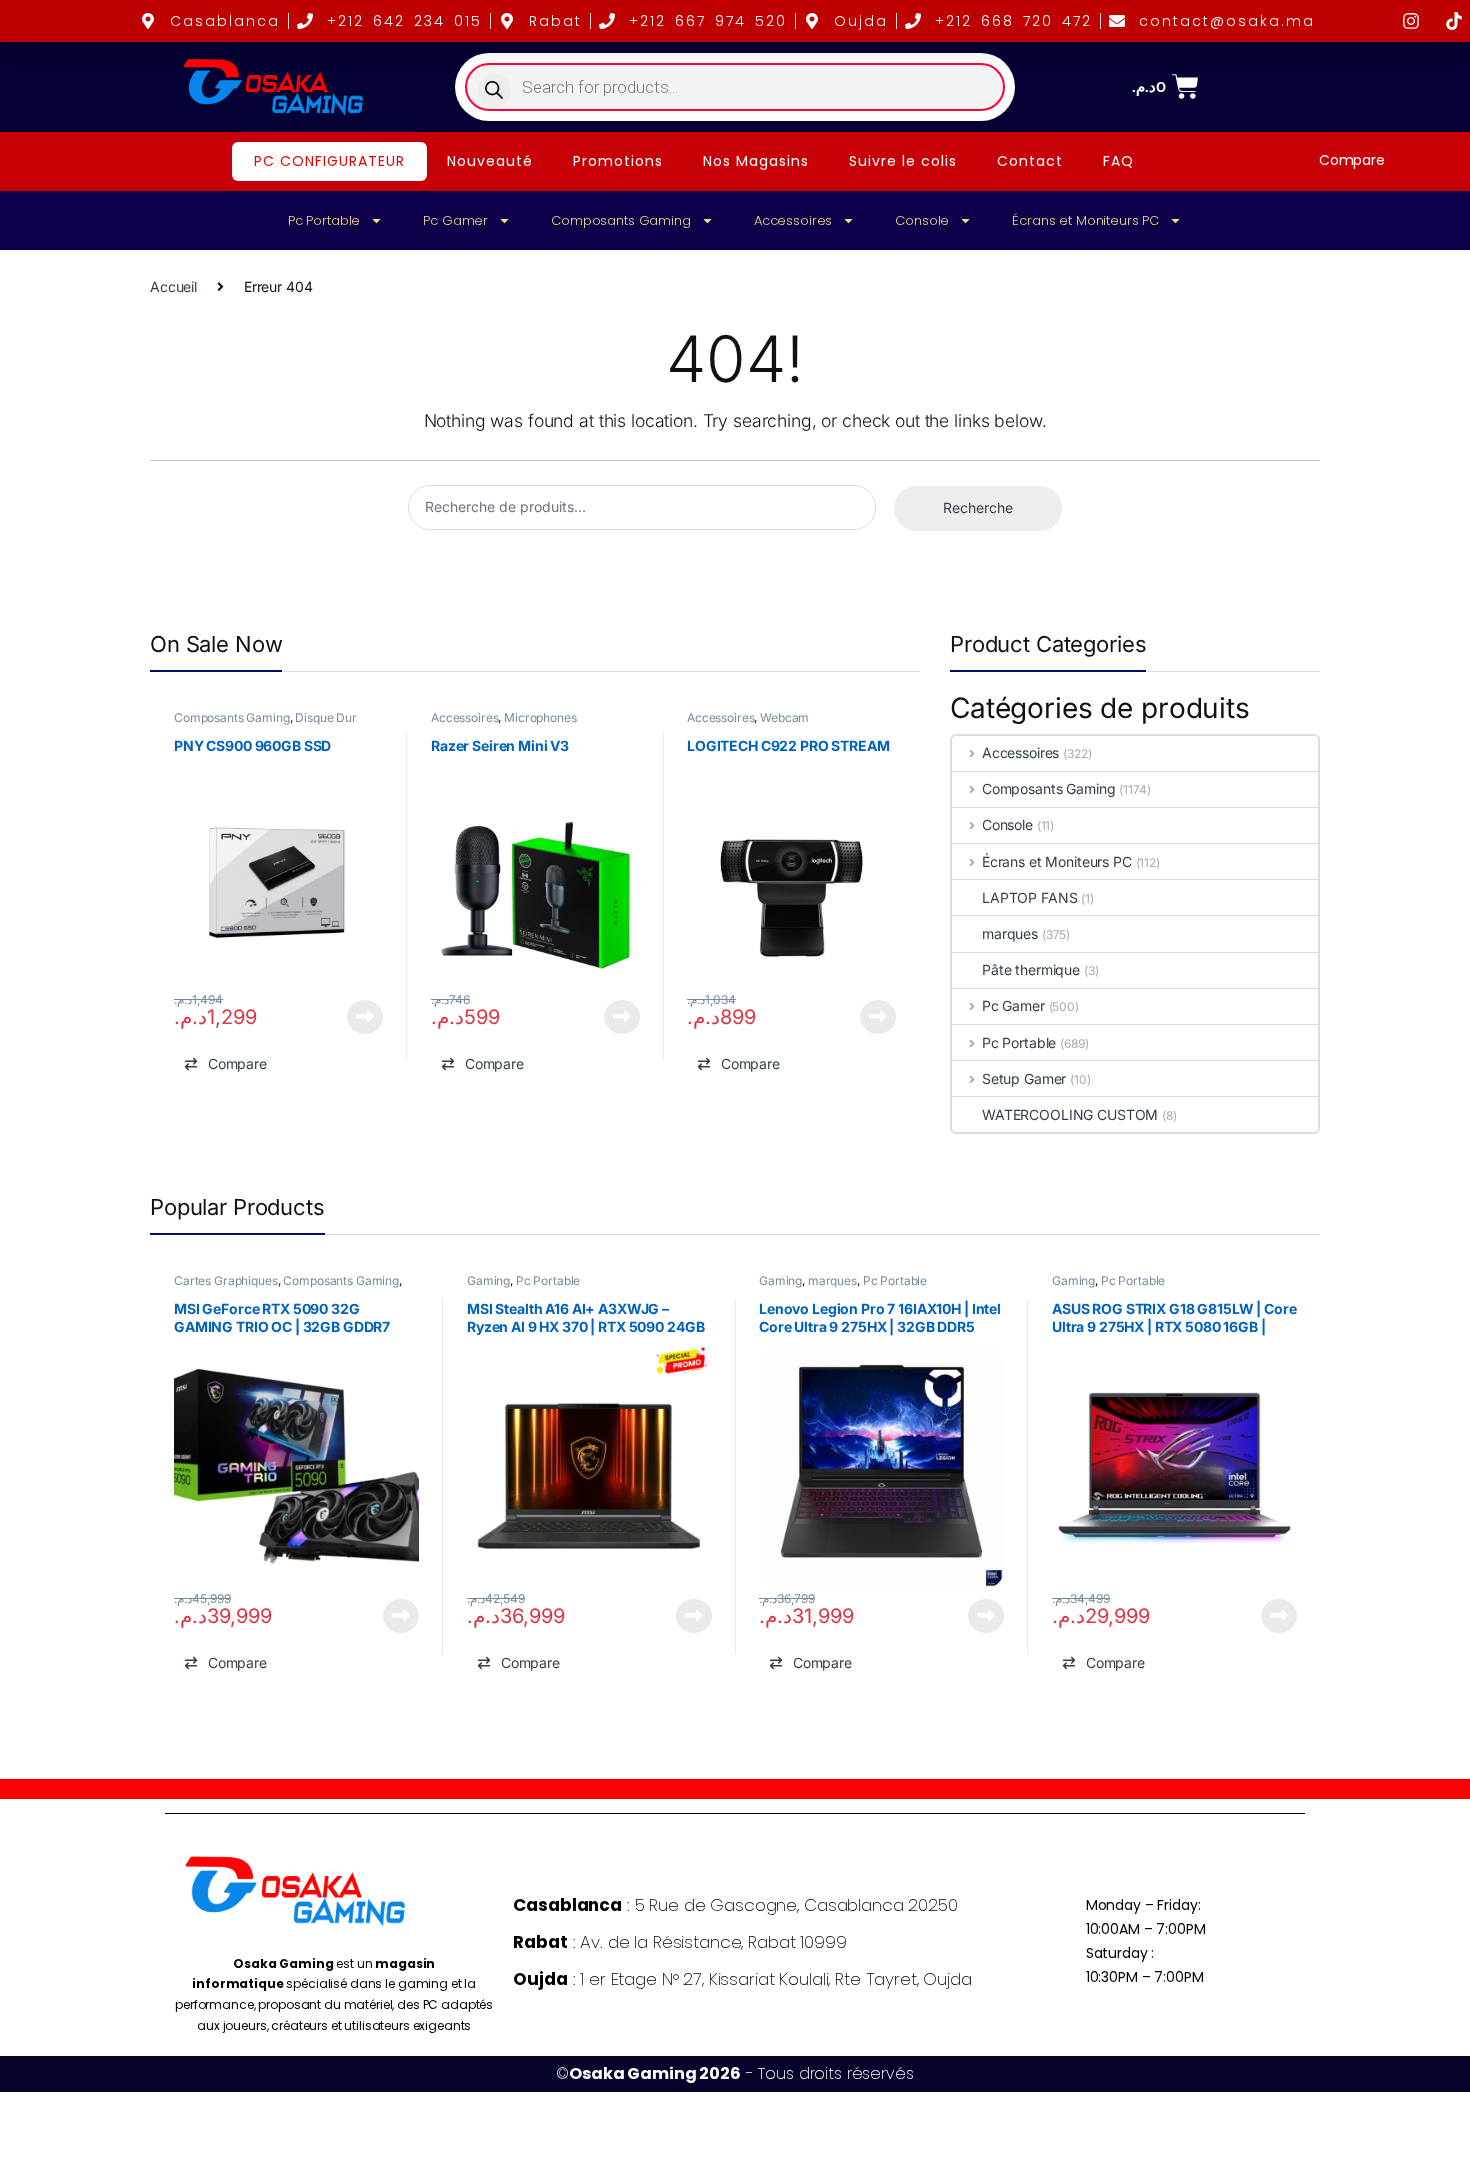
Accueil (173, 286)
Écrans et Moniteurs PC (1085, 220)
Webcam (785, 717)
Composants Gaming (621, 220)
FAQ (1118, 161)
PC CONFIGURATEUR (329, 161)
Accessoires (793, 220)
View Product (357, 1017)
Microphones (540, 717)
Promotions (618, 161)
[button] (225, 1064)
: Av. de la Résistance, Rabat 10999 (679, 1942)
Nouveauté (490, 161)
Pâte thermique (1031, 969)
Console (922, 220)
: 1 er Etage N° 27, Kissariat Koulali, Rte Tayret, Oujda (742, 1979)
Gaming (487, 1280)
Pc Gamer (455, 220)
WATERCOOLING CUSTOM (1070, 1114)
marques (1010, 933)
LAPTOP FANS (1029, 897)
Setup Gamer (1024, 1078)
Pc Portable (324, 220)
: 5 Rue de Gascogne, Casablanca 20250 (735, 1905)
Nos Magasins (756, 161)
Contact (1030, 161)
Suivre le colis (903, 161)
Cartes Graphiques (226, 1280)
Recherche (978, 507)
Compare (1352, 160)
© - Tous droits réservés (734, 2073)
